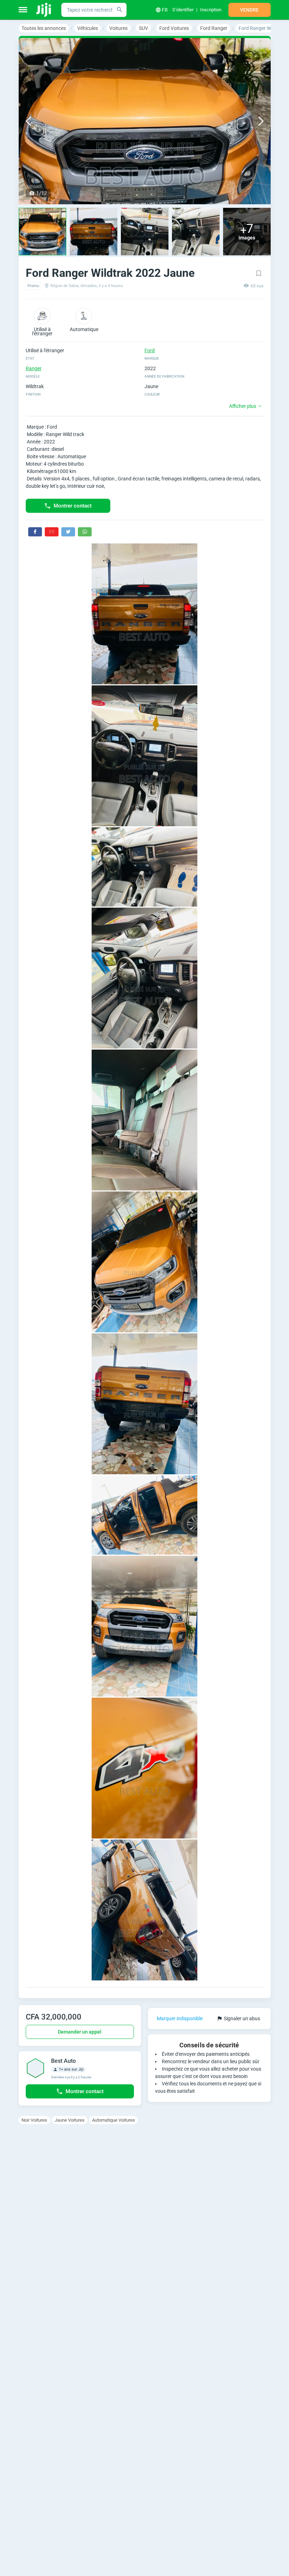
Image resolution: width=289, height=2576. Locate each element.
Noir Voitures (34, 2120)
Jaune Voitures (70, 2120)
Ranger (34, 368)
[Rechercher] (119, 10)
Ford (150, 350)
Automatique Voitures (113, 2120)
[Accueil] (44, 10)
